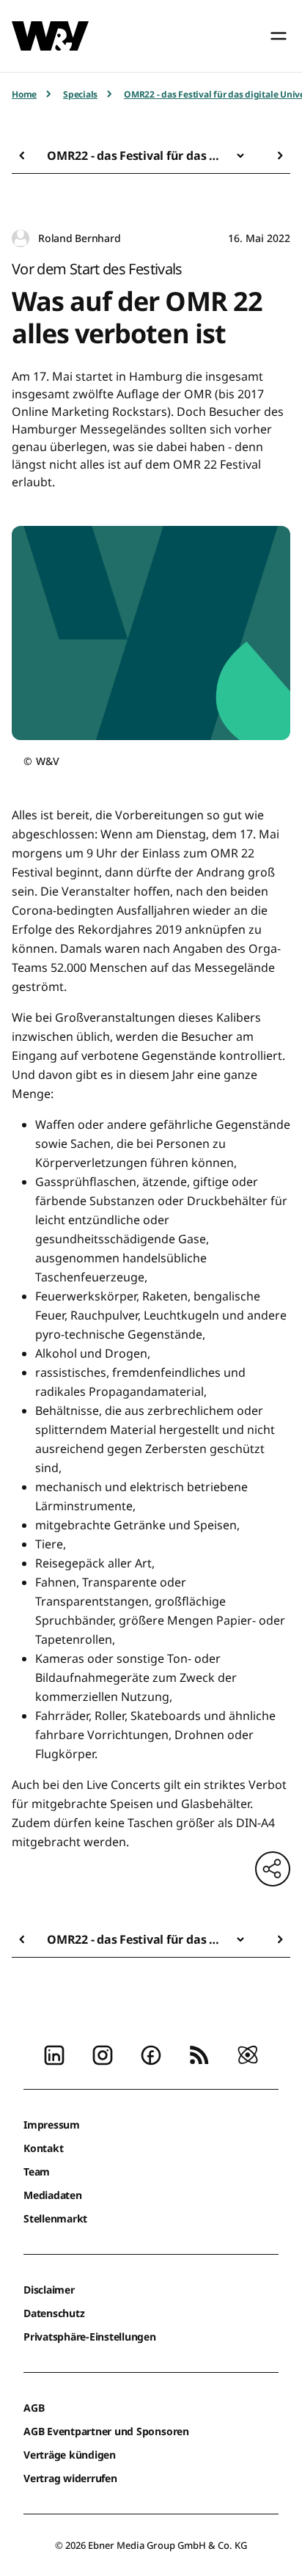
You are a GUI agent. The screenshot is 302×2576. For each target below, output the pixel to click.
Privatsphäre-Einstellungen (90, 2337)
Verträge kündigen (70, 2455)
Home (24, 94)
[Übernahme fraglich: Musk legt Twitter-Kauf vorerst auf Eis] (276, 155)
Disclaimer (49, 2290)
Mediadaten (53, 2195)
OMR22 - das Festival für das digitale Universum (136, 155)
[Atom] (248, 2054)
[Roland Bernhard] (21, 239)
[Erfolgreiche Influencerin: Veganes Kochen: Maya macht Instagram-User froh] (26, 155)
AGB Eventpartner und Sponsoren (106, 2431)
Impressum (52, 2125)
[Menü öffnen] (279, 36)
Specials (80, 94)
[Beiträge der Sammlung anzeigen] (240, 155)
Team (37, 2171)
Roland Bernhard (79, 238)
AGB (34, 2408)
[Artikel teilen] (273, 1869)
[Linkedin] (54, 2054)
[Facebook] (151, 2054)
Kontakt (43, 2148)
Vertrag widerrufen (70, 2478)
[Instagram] (103, 2054)
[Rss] (199, 2054)
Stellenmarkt (55, 2218)
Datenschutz (54, 2313)
